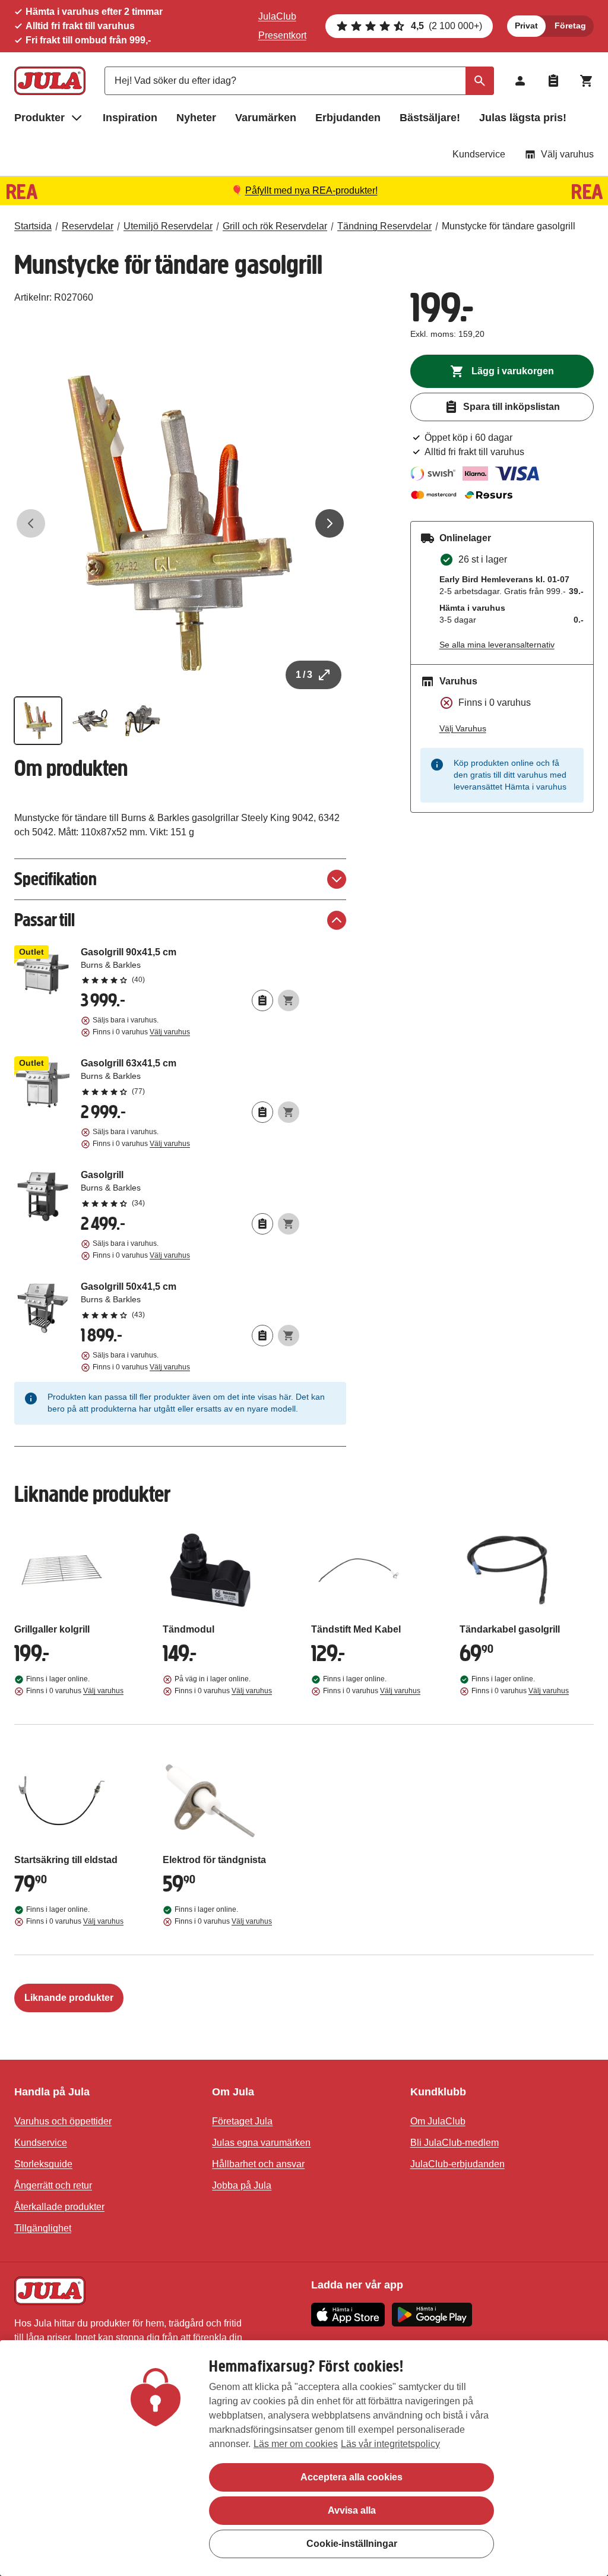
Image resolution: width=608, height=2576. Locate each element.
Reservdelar (88, 226)
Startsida (33, 226)
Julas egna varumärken (261, 2143)
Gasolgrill (190, 1188)
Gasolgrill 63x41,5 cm (190, 1077)
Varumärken (266, 118)
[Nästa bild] (330, 523)
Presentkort (282, 35)
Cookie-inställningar (352, 2544)
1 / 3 (304, 675)
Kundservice (479, 154)
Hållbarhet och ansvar (258, 2164)
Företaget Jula (242, 2121)
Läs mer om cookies (296, 2444)
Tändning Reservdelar (384, 226)
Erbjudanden (348, 118)
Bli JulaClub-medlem (455, 2143)
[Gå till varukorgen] (587, 81)
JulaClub (277, 16)
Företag (570, 26)
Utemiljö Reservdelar (168, 226)
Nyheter (196, 118)
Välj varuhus (567, 154)
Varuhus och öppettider (63, 2121)
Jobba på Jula (242, 2185)
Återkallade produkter (59, 2207)
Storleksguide (43, 2164)
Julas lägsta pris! (523, 118)
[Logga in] (520, 81)
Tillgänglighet (43, 2228)
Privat (526, 26)
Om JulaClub (438, 2121)
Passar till (45, 920)
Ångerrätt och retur (53, 2185)
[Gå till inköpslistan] (553, 81)
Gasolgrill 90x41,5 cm (190, 965)
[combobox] (299, 81)
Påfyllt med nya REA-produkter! (311, 190)
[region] (304, 2458)
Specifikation (56, 879)
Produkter (39, 118)
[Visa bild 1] (38, 721)
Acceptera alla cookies (351, 2477)
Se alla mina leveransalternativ (497, 645)
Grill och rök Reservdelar (275, 226)
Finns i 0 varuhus (141, 1032)
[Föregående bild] (31, 523)
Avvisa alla (352, 2510)
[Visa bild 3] (142, 721)
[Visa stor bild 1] (180, 523)
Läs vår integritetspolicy (390, 2444)
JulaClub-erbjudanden (457, 2164)
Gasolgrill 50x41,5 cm (190, 1300)
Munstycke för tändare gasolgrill (509, 226)
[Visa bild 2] (90, 721)
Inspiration (130, 118)
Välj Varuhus (463, 728)
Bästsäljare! (430, 118)
